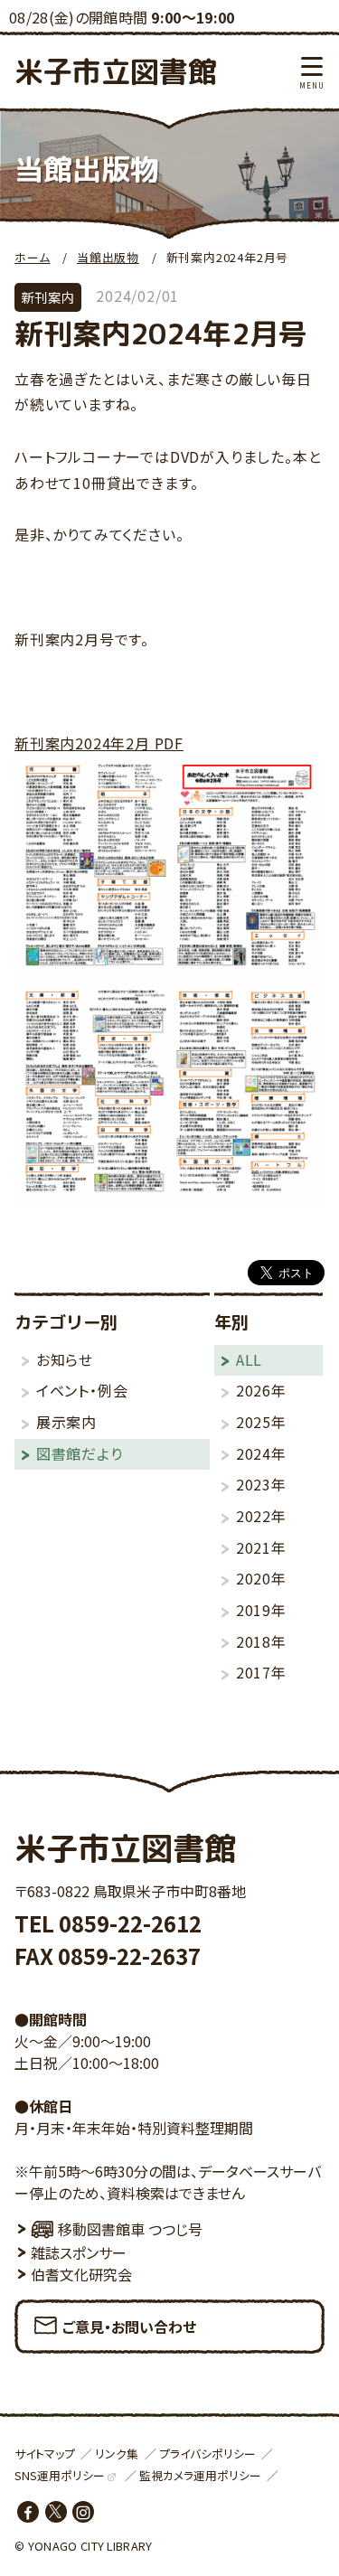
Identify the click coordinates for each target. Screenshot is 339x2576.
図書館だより (80, 1453)
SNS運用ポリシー (60, 2475)
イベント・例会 (82, 1390)
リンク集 (117, 2454)
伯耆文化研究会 (81, 2274)
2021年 (261, 1547)
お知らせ (65, 1359)
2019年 (261, 1610)
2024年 (261, 1453)
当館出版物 (108, 257)
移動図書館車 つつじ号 (130, 2229)
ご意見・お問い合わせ (129, 2327)
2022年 (261, 1516)
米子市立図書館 (116, 71)
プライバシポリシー (207, 2454)
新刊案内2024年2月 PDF (99, 743)
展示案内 (66, 1422)
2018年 (261, 1641)
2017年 (261, 1672)
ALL (249, 1359)
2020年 (261, 1578)
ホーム (32, 257)
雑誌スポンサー (79, 2252)
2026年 (261, 1390)
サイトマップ (45, 2454)
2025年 (261, 1422)
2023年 (261, 1484)
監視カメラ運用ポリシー (200, 2475)
